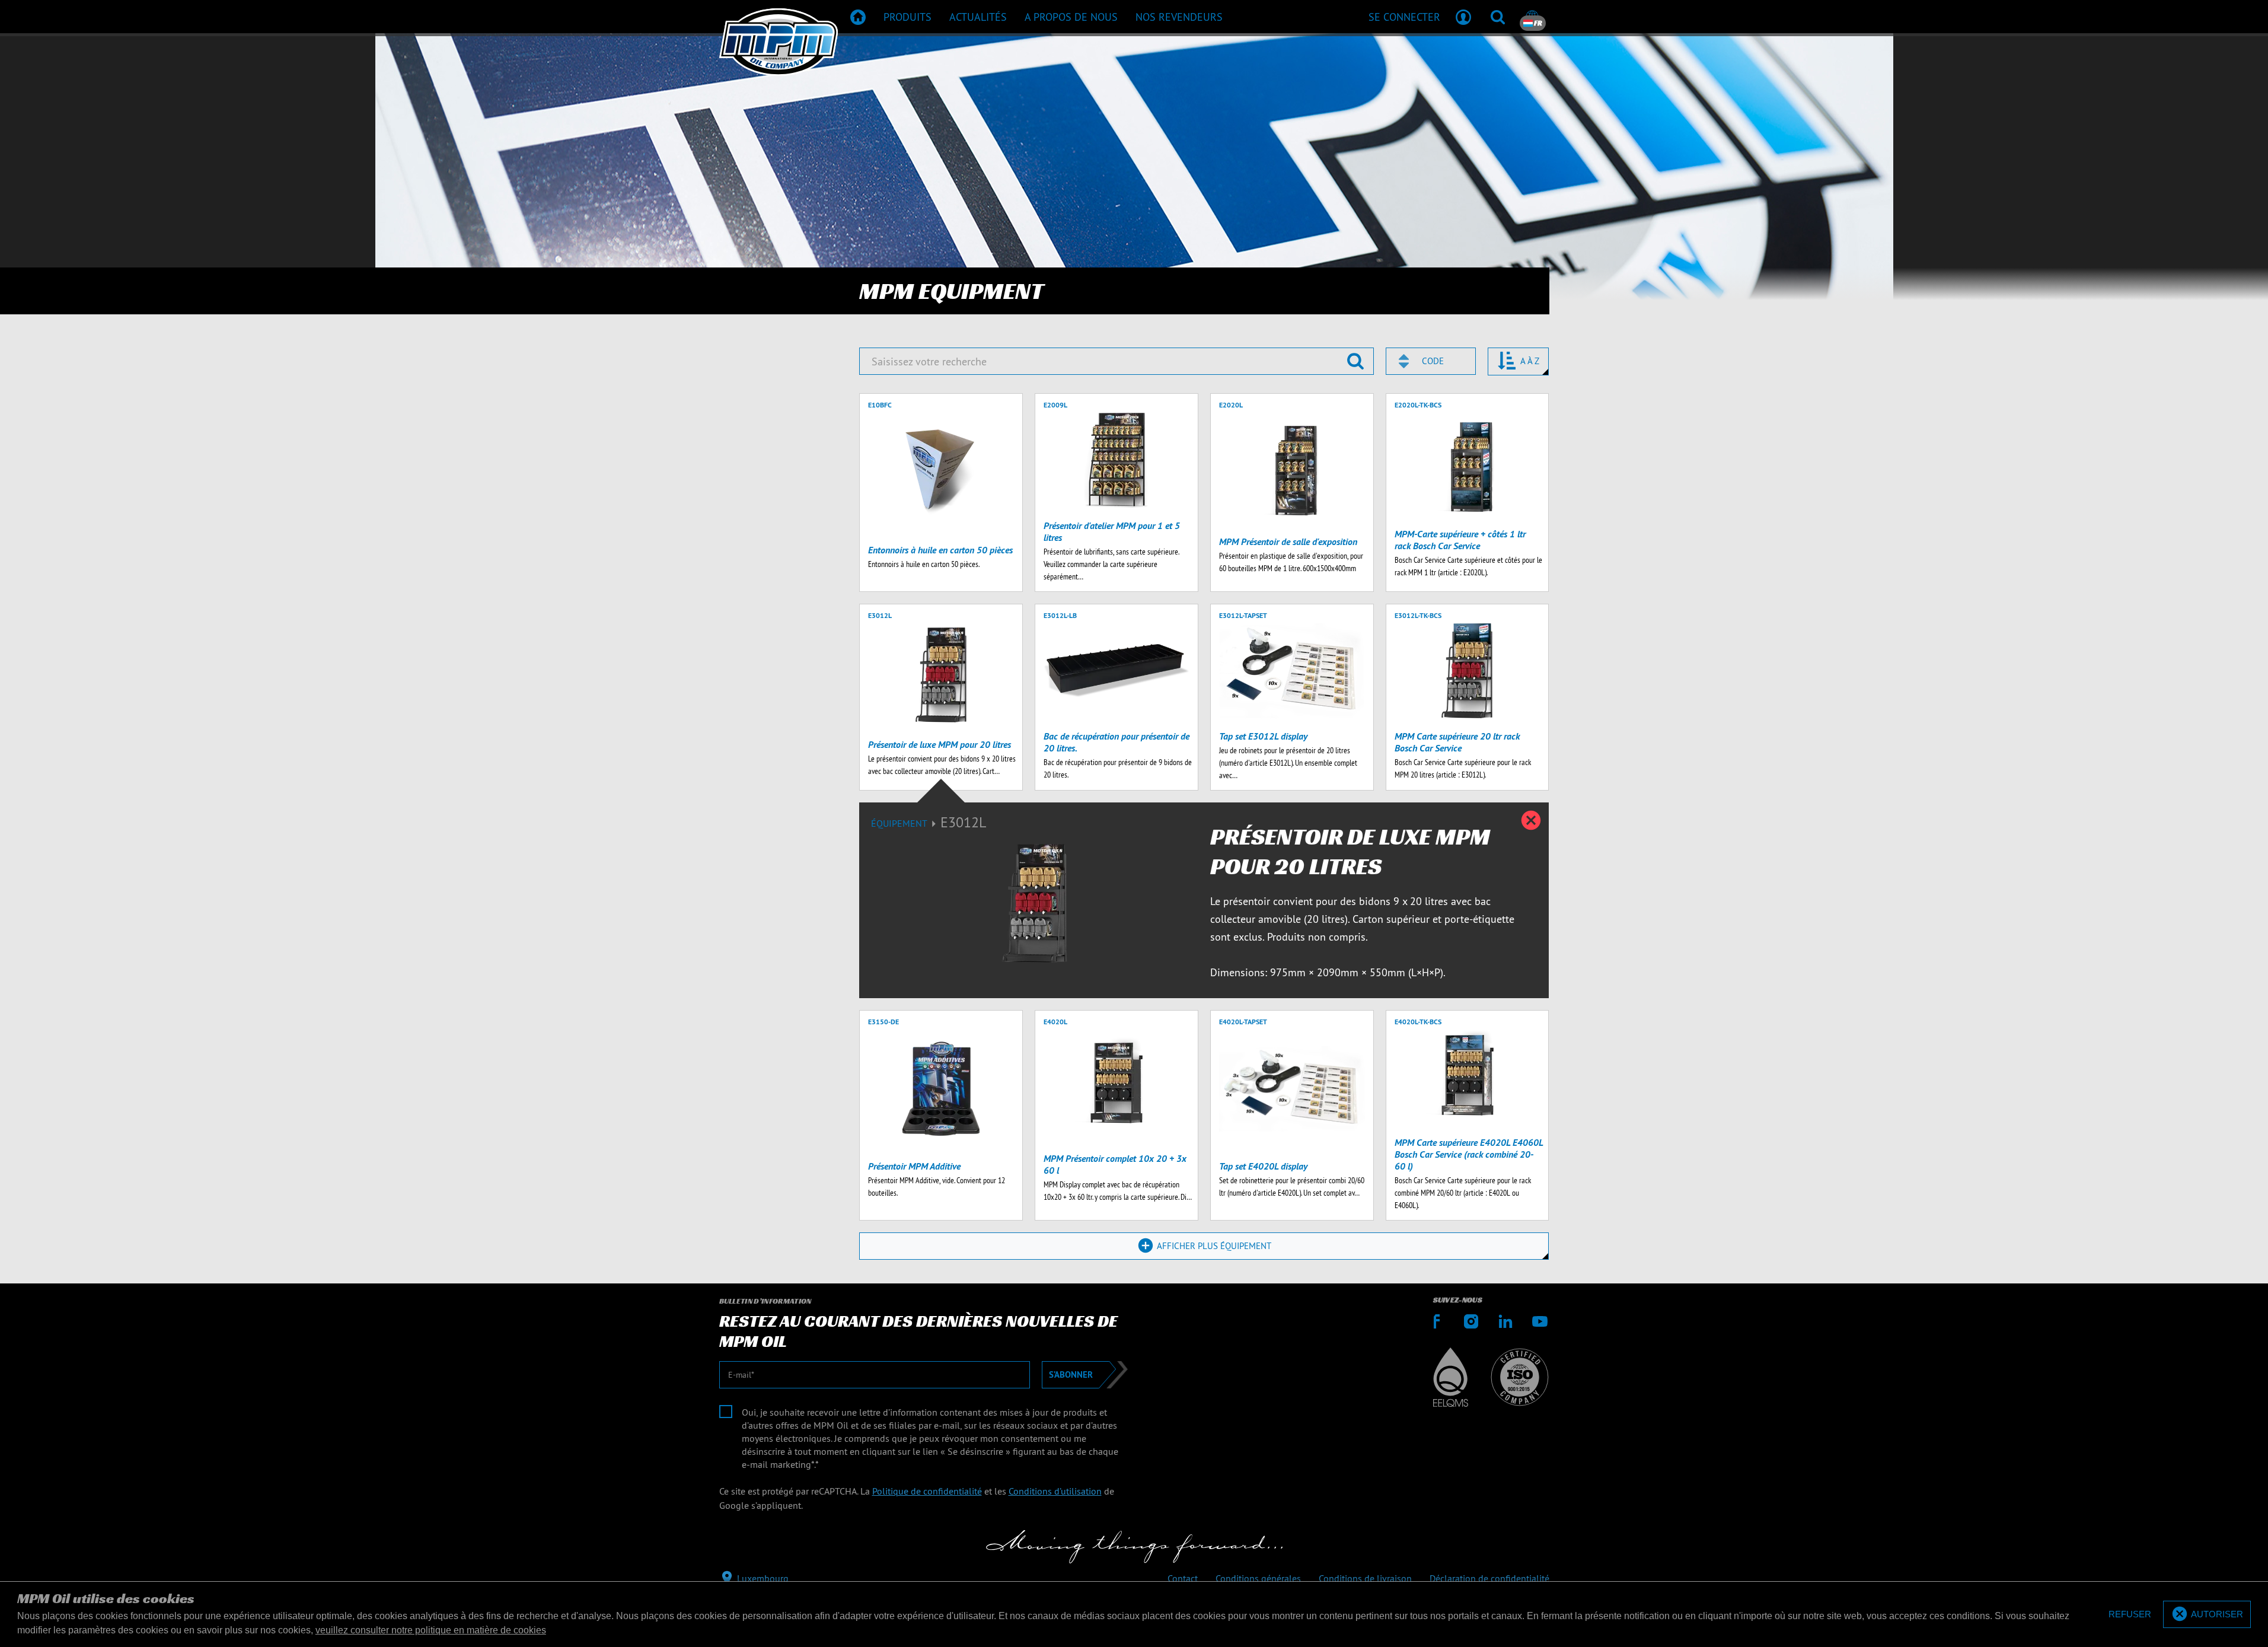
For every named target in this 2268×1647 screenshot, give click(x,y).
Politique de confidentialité (927, 1491)
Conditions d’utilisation (1055, 1491)
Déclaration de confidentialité (1489, 1578)
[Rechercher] (1498, 17)
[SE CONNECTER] (1463, 17)
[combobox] (1431, 361)
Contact (1183, 1578)
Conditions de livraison (1365, 1578)
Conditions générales (1258, 1578)
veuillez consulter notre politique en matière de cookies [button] (431, 1630)
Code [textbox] (1433, 361)
